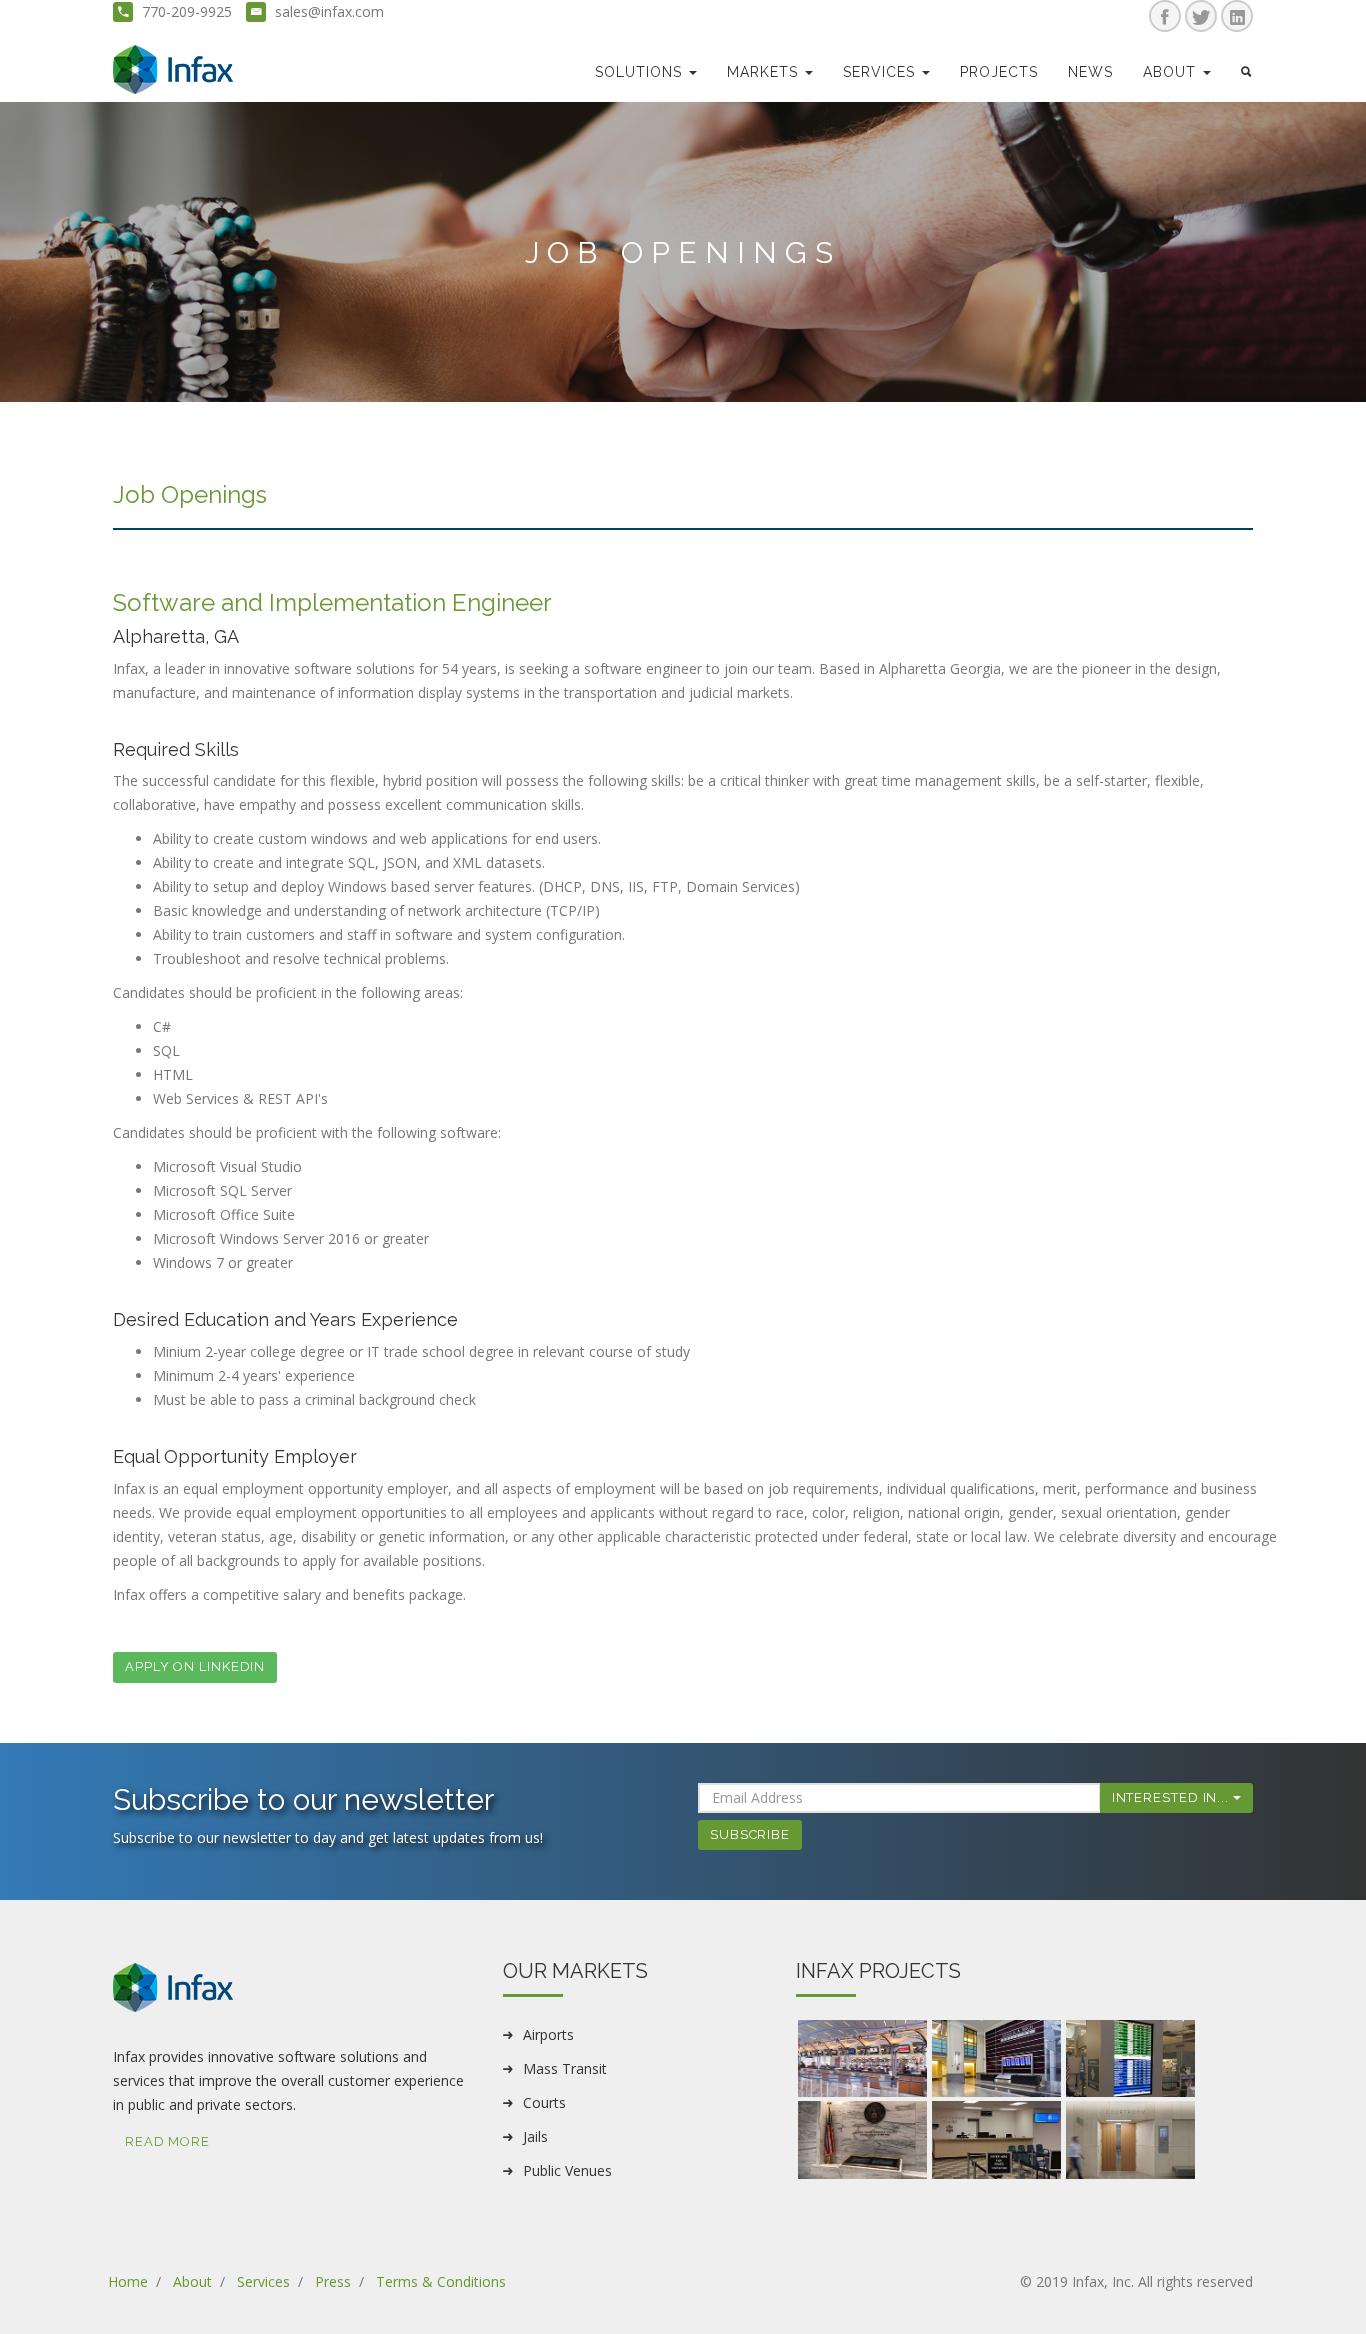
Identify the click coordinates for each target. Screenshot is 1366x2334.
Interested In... (1172, 1797)
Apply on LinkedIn (195, 1666)
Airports (548, 2034)
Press (333, 2281)
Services (263, 2281)
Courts (544, 2102)
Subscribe (750, 1834)
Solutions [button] (641, 72)
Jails (535, 2136)
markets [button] (765, 72)
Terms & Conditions (441, 2281)
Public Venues (567, 2170)
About (192, 2281)
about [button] (1172, 72)
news (1090, 72)
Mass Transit (565, 2068)
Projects (999, 72)
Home (128, 2281)
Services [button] (881, 72)
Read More (167, 2141)
